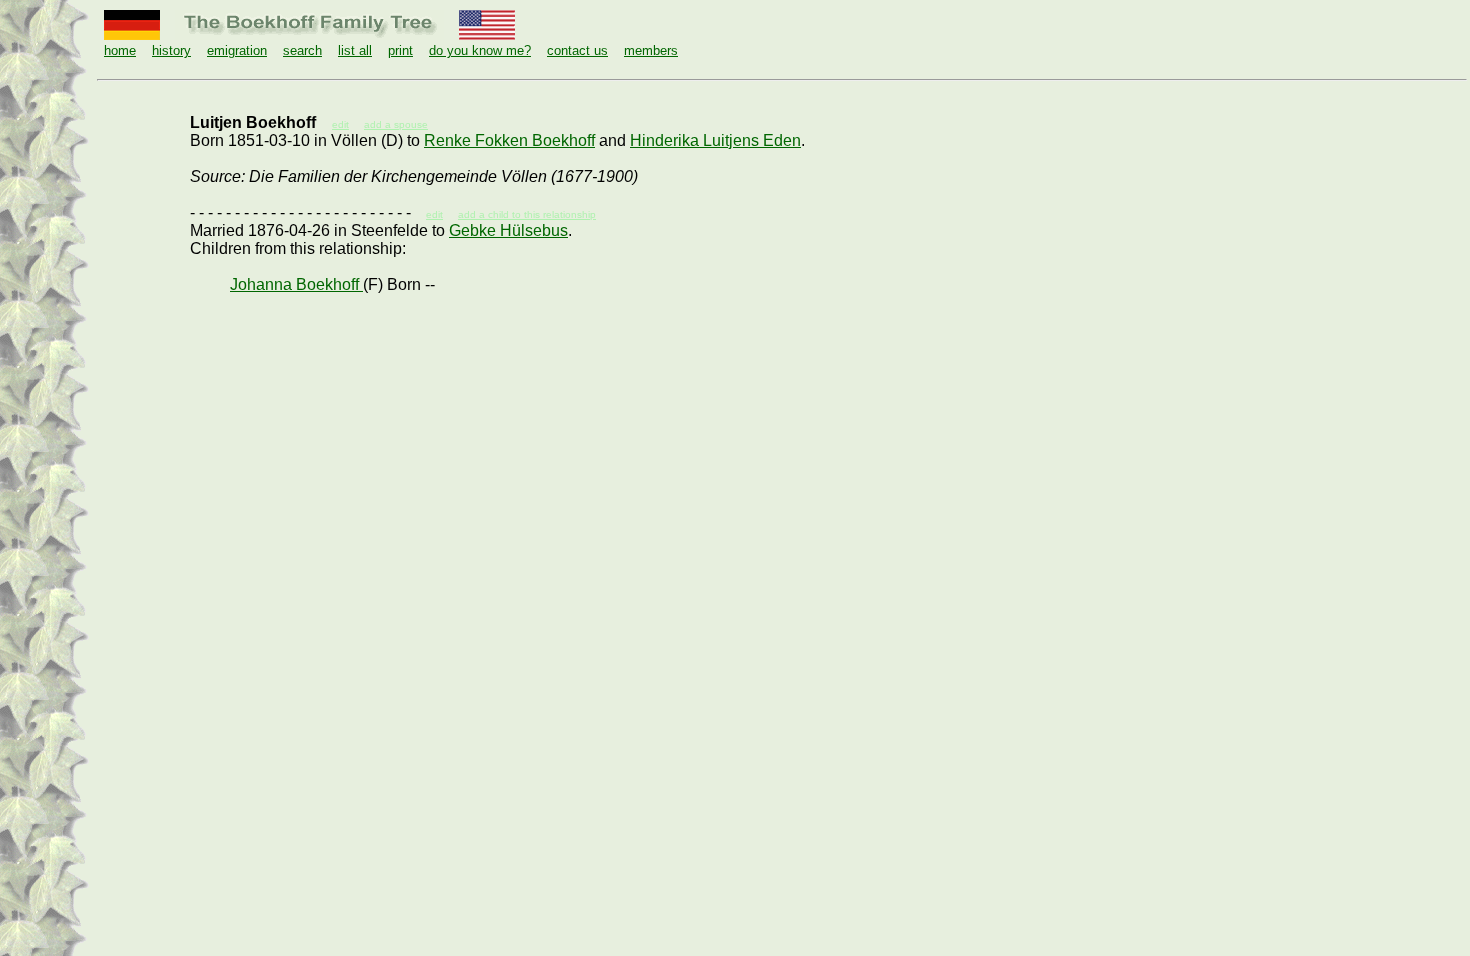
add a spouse (396, 124)
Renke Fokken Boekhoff (509, 140)
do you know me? (480, 50)
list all (355, 50)
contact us (577, 50)
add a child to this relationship (527, 214)
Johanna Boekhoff (296, 284)
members (651, 50)
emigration (237, 50)
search (302, 50)
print (400, 50)
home (120, 50)
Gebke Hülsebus (508, 230)
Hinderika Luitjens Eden (715, 140)
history (171, 50)
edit (434, 214)
